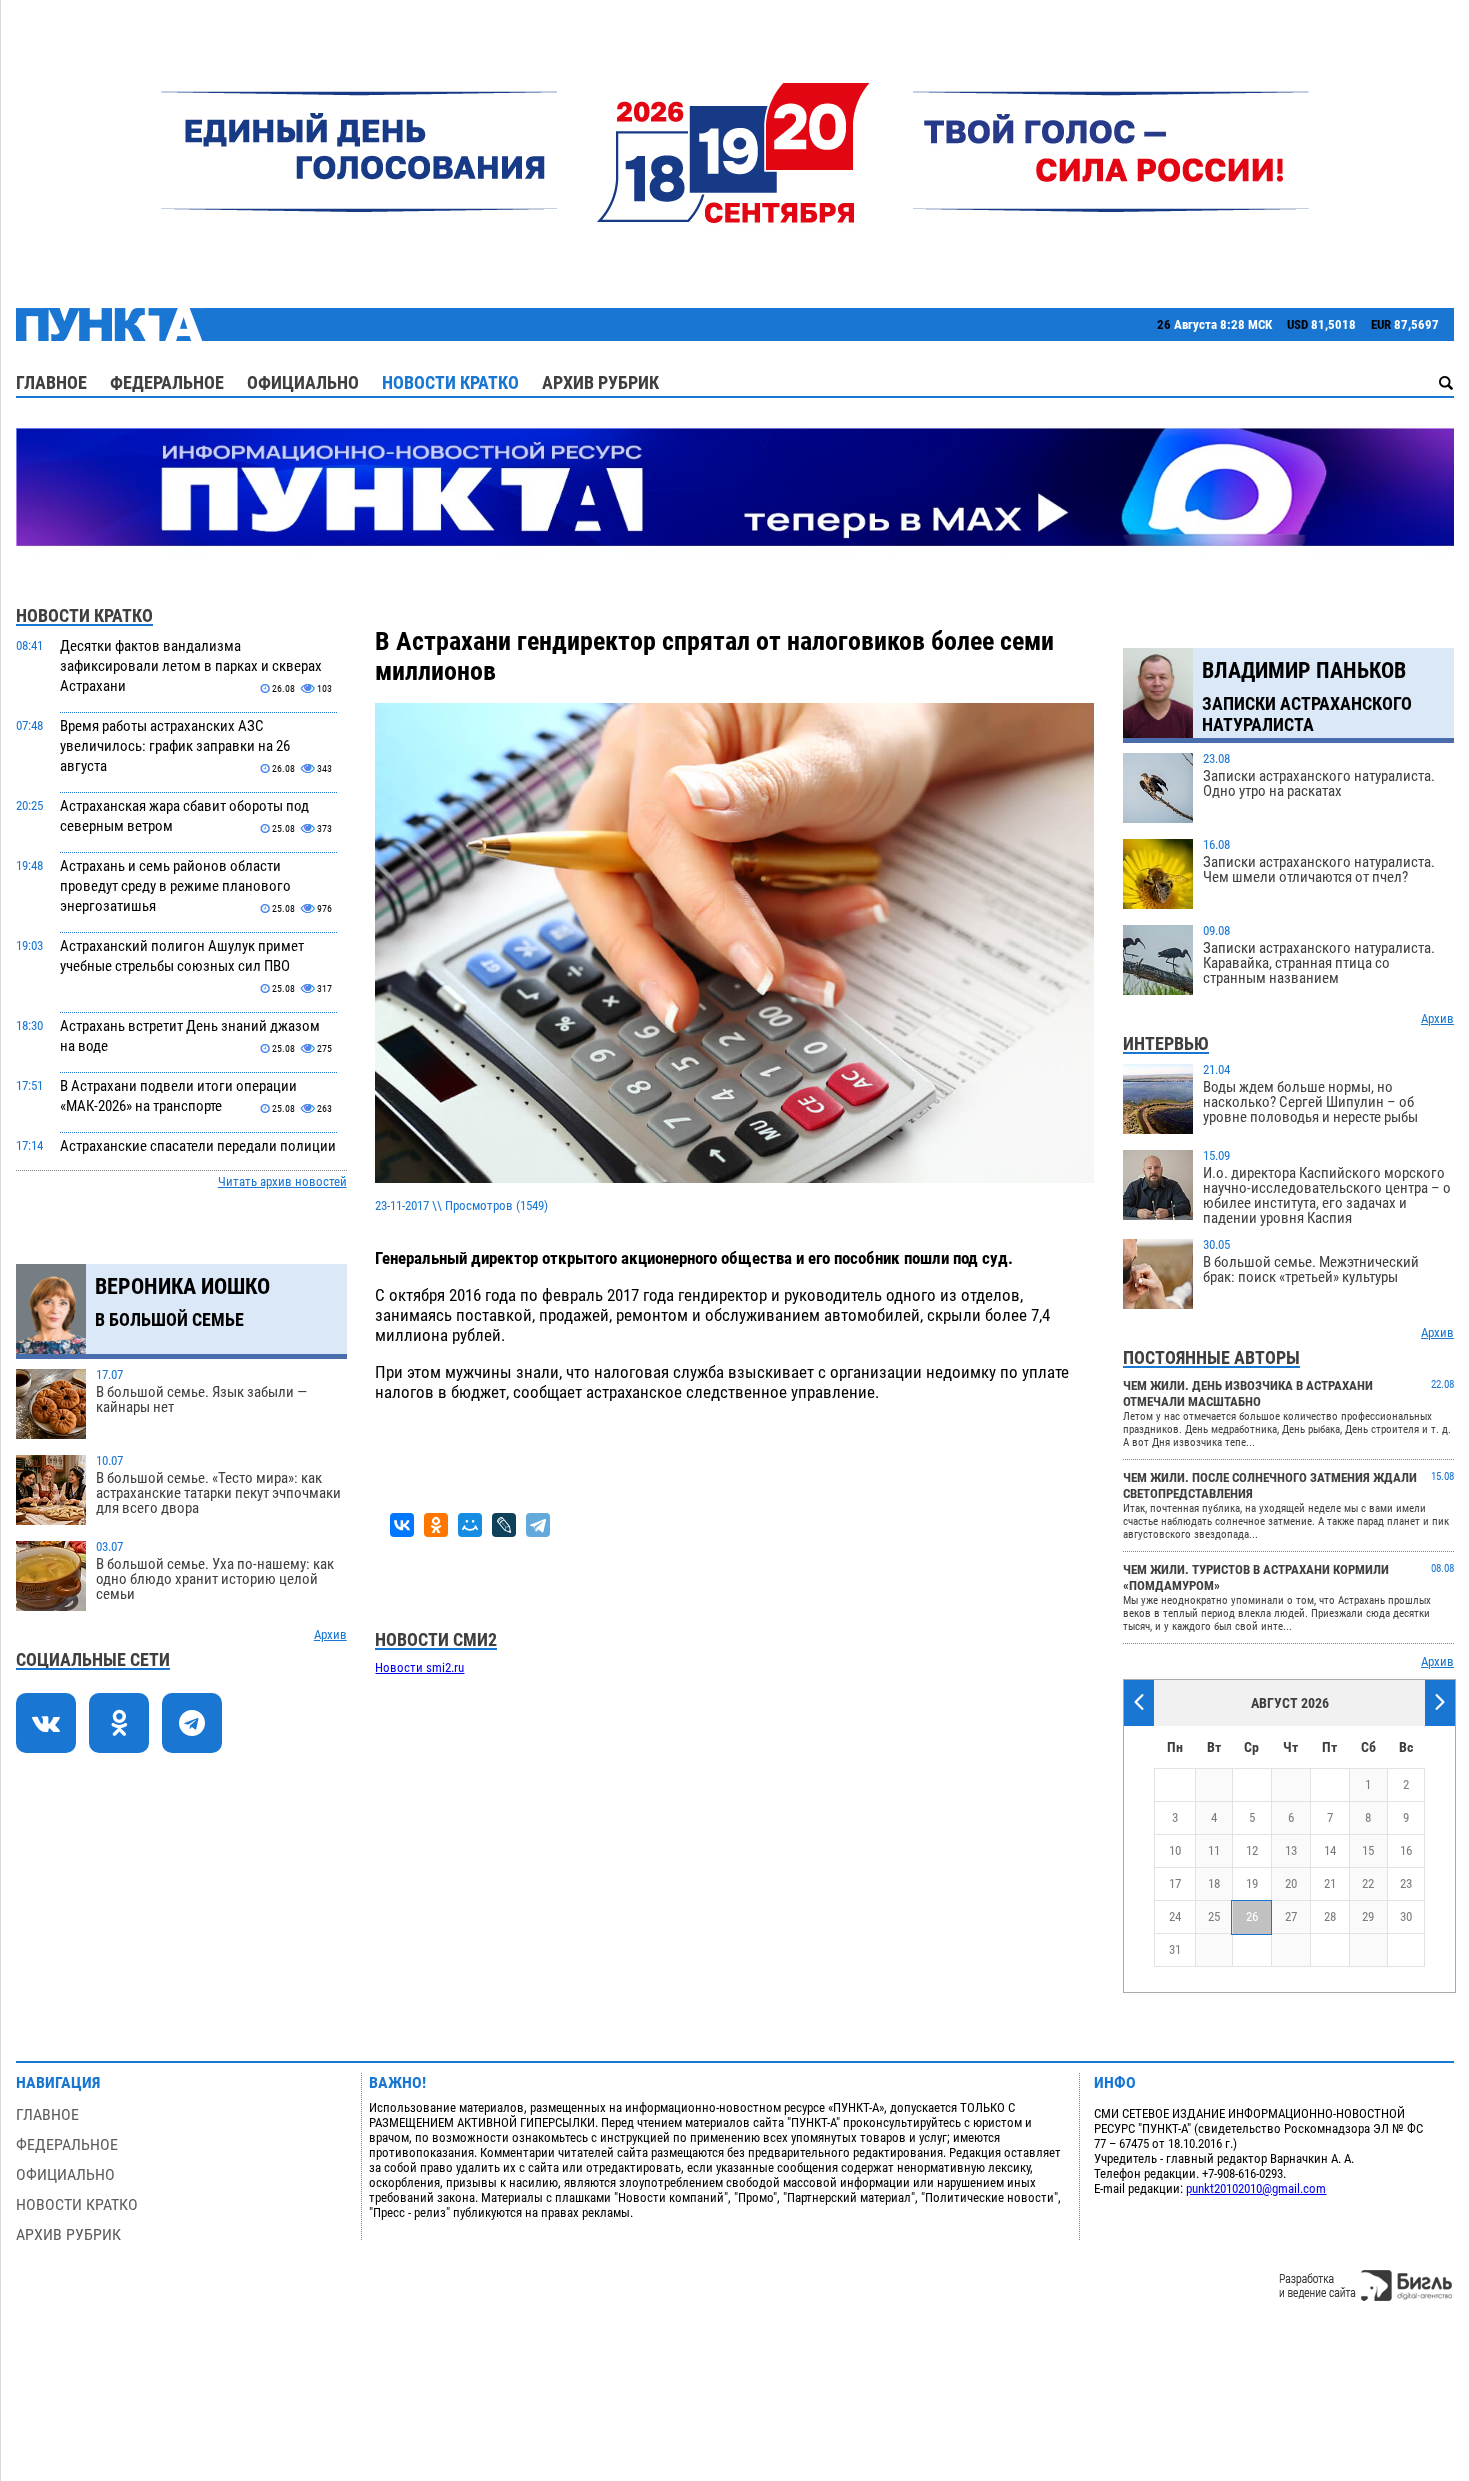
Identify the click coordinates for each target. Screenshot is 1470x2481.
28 (1330, 1916)
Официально (303, 382)
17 (1175, 1883)
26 (1252, 1916)
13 (1291, 1850)
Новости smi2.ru (419, 1667)
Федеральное (167, 382)
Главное (51, 382)
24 (1175, 1916)
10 (1175, 1850)
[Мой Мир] (470, 1525)
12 (1252, 1850)
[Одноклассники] (436, 1525)
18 (1214, 1883)
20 (1291, 1883)
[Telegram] (538, 1525)
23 (1406, 1883)
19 (1252, 1883)
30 (1406, 1916)
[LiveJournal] (504, 1525)
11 (1214, 1850)
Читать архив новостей (282, 1181)
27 (1291, 1916)
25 (1214, 1916)
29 (1368, 1916)
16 (1406, 1850)
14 (1330, 1850)
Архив (330, 1634)
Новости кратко (450, 382)
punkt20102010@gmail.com (1256, 2188)
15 (1368, 1850)
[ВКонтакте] (402, 1525)
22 (1368, 1883)
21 (1330, 1883)
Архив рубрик (600, 382)
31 (1175, 1949)
